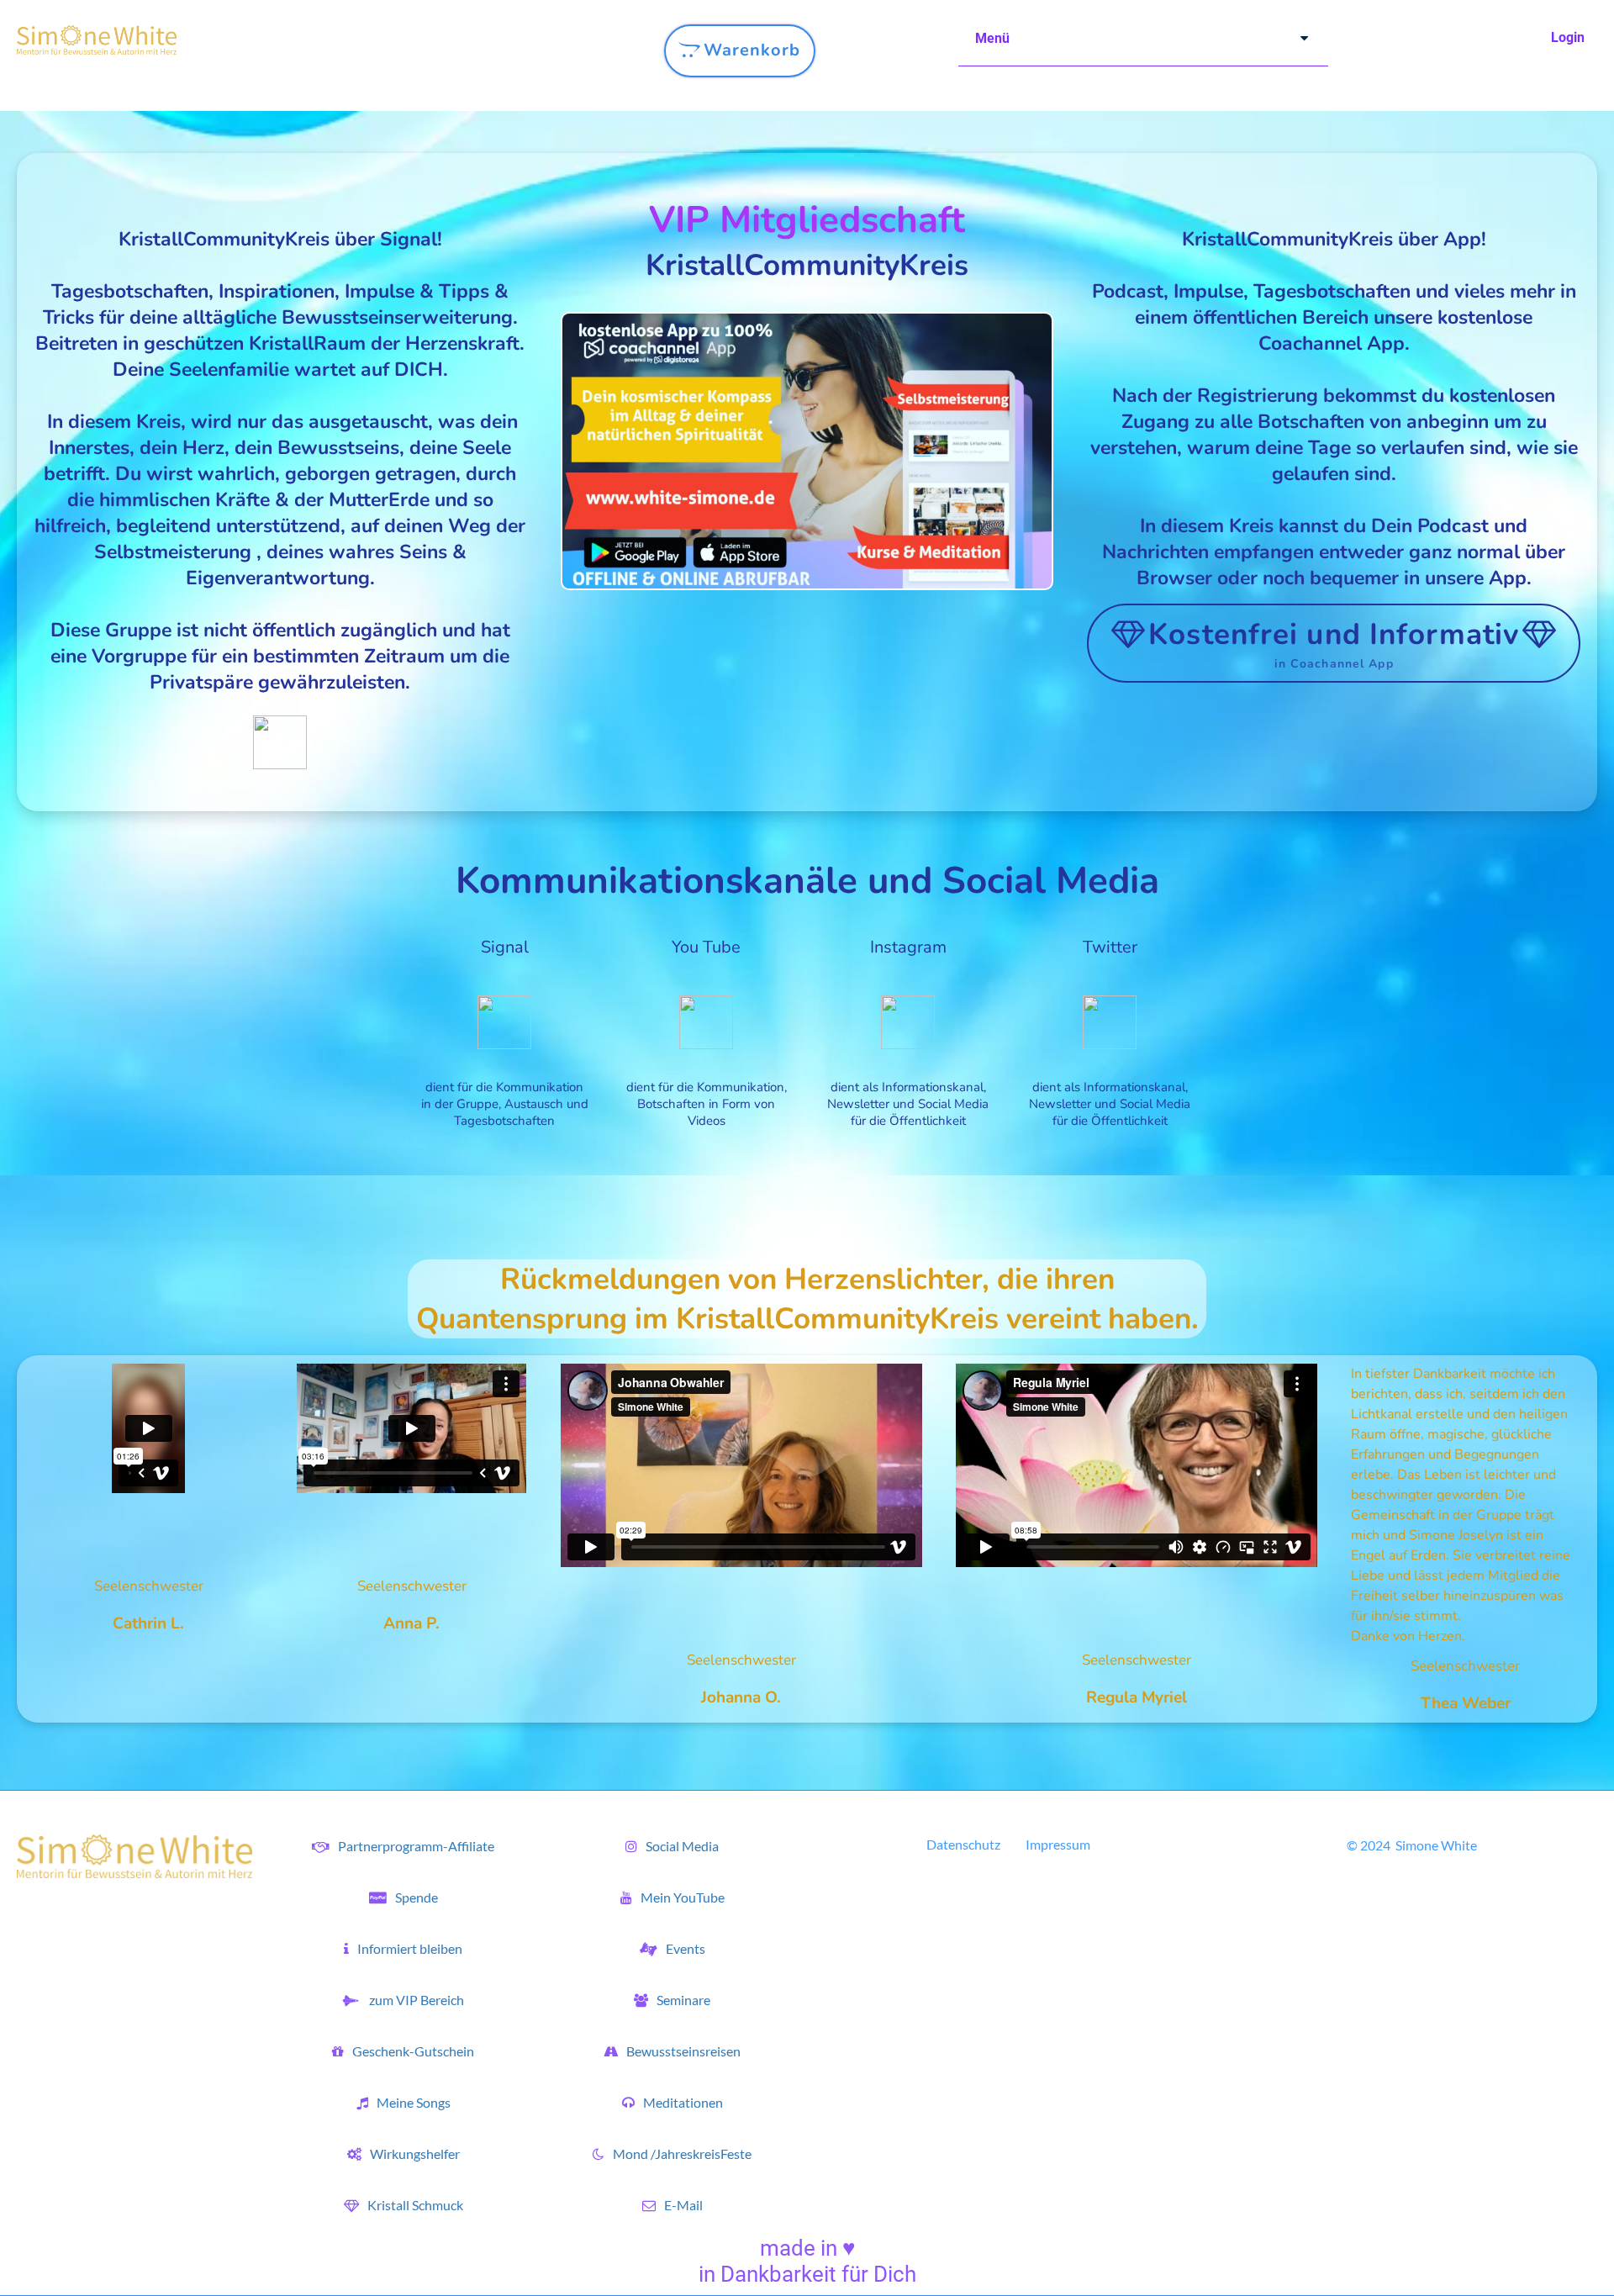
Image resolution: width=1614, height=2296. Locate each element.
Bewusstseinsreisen (683, 2051)
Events (686, 1948)
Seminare (683, 2000)
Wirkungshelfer (415, 2153)
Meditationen (683, 2102)
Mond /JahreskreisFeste (682, 2153)
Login (1568, 37)
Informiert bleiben (410, 1948)
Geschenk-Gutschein (413, 2051)
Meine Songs (414, 2102)
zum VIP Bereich (415, 2000)
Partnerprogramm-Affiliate (416, 1846)
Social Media (682, 1846)
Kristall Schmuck (415, 2205)
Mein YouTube (683, 1897)
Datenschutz (963, 1844)
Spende (417, 1897)
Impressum (1058, 1844)
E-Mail (683, 2205)
